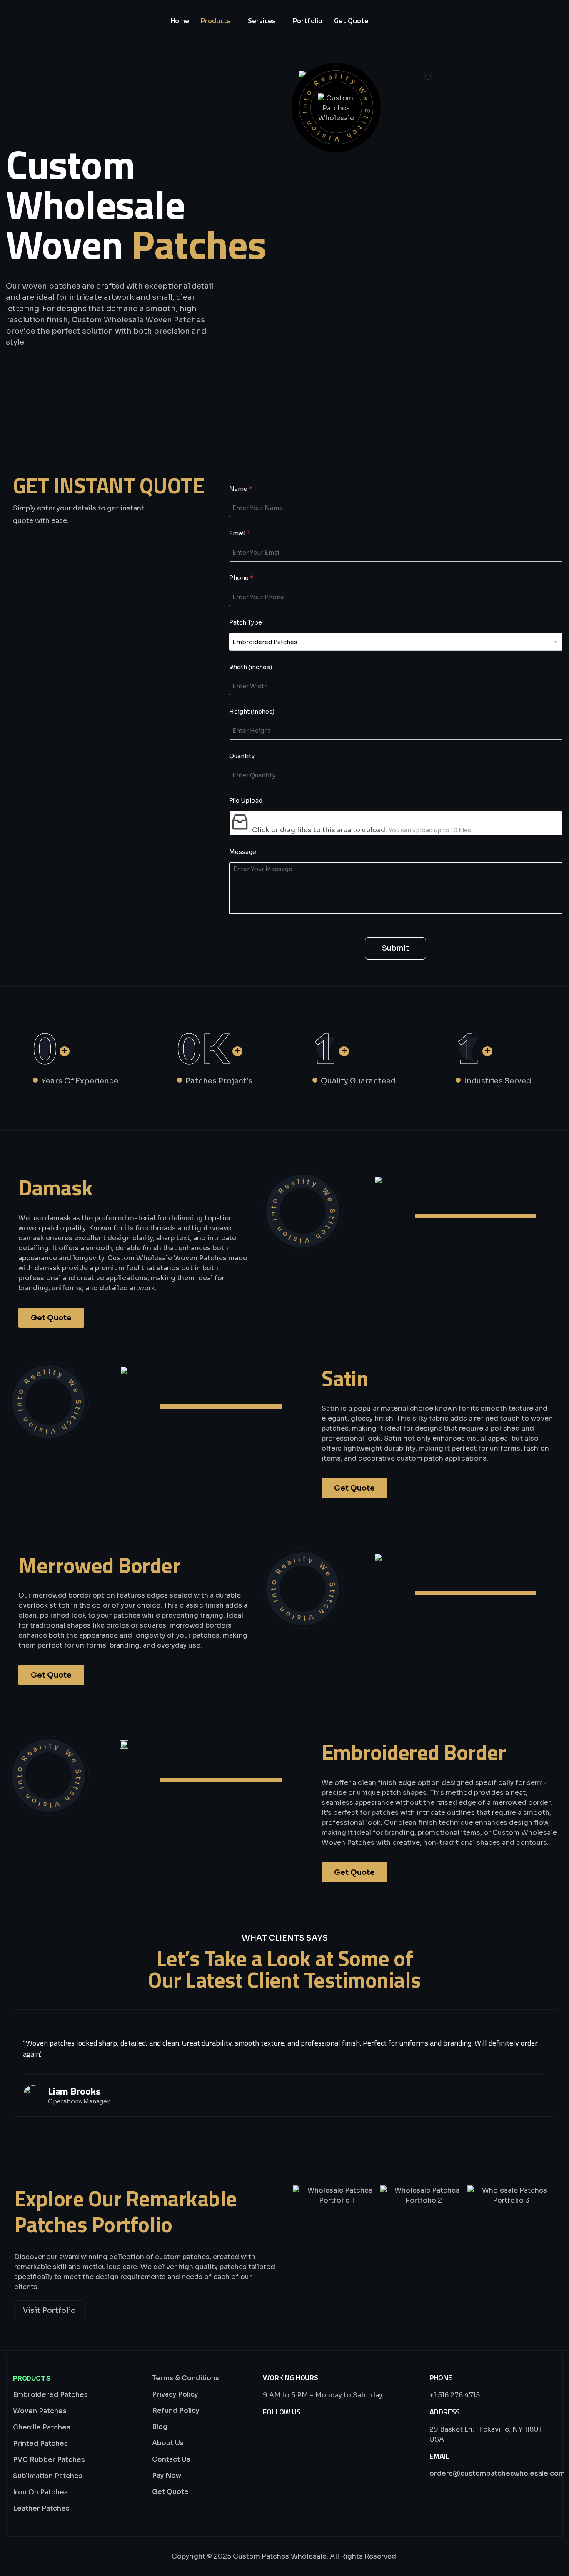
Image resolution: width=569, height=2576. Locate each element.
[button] (301, 2195)
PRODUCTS (32, 2378)
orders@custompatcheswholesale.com (497, 2473)
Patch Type (246, 622)
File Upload (246, 801)
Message (243, 852)
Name (241, 489)
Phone (241, 578)
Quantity (242, 756)
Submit (396, 948)
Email (240, 533)
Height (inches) (252, 712)
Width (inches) (251, 667)
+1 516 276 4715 (455, 2395)
